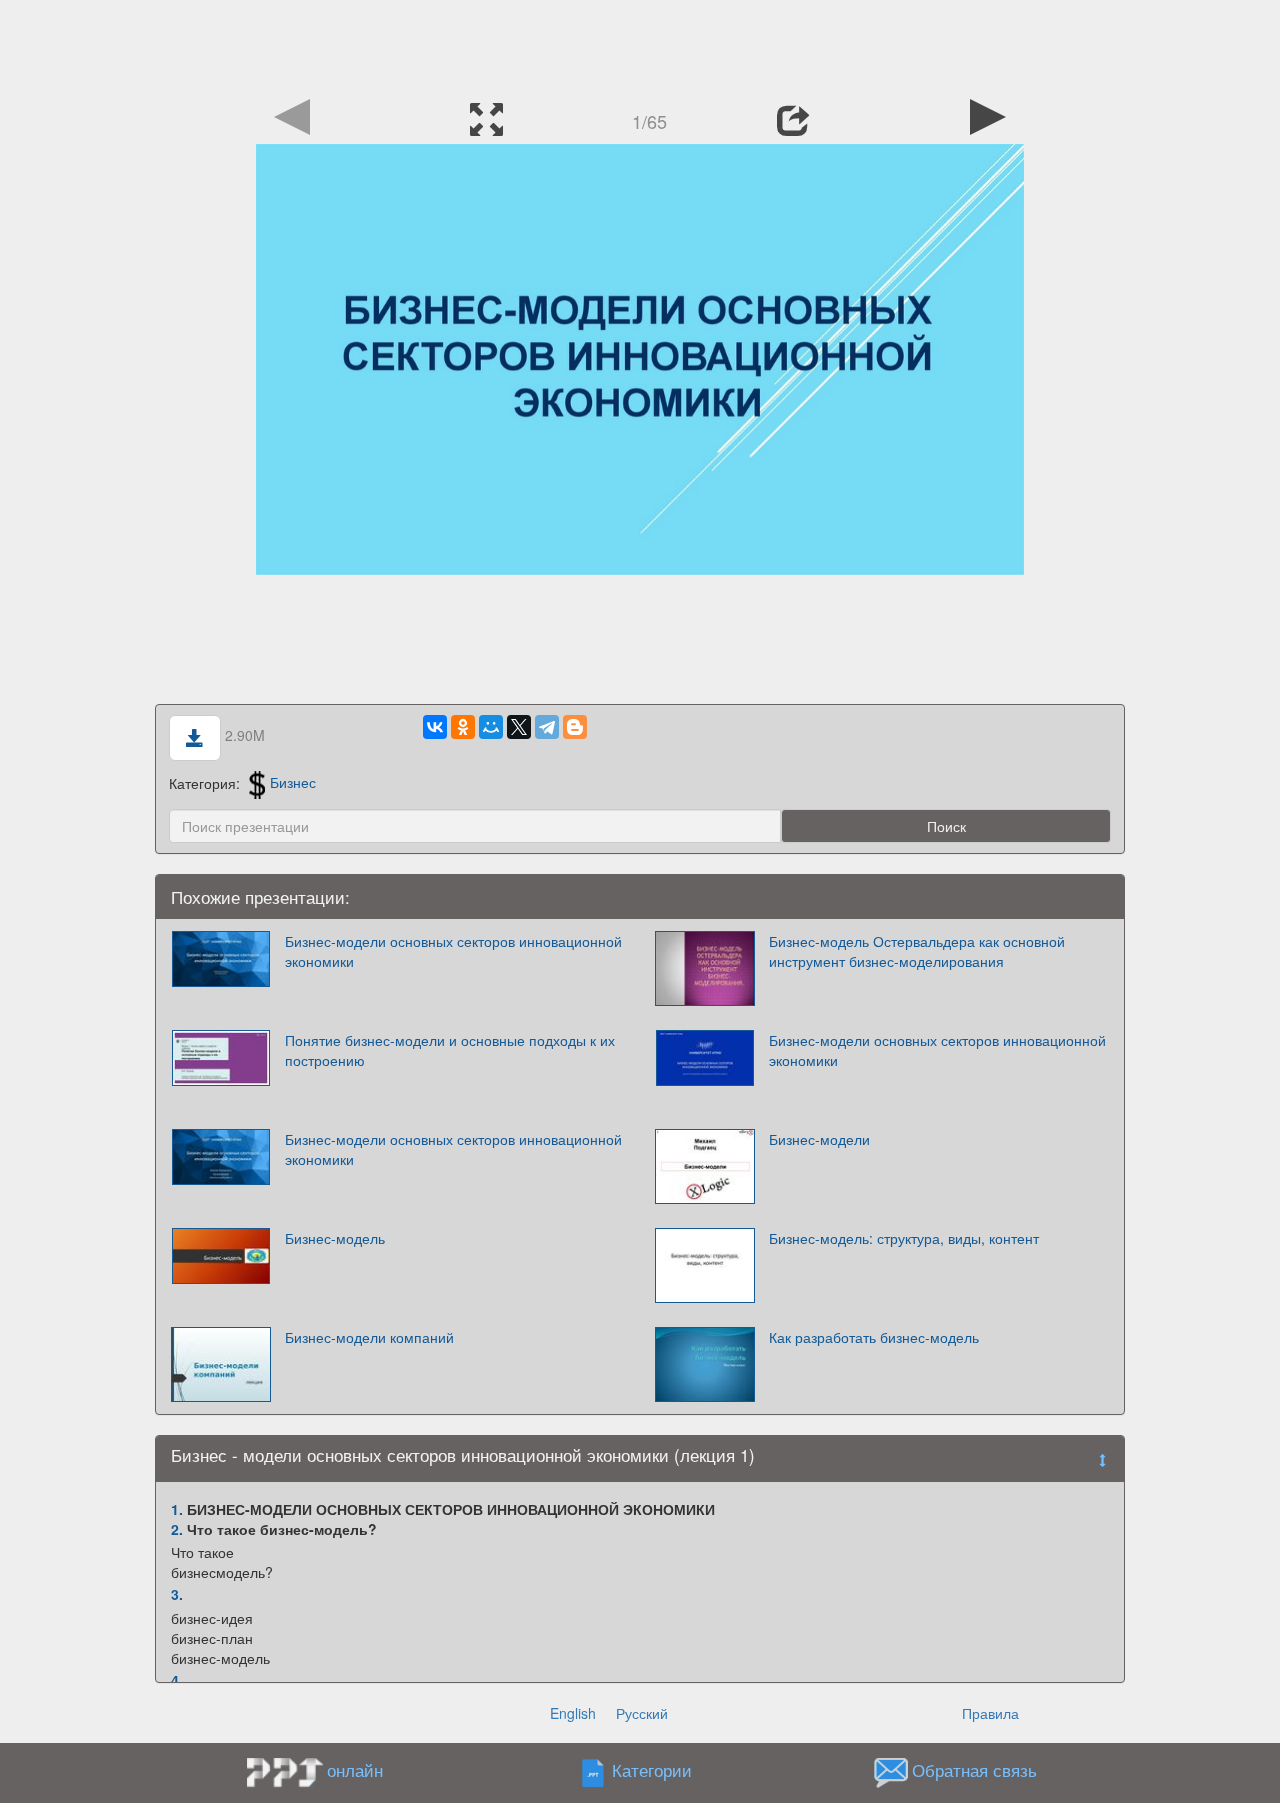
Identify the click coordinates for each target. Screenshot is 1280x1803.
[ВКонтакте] (435, 727)
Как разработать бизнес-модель (874, 1337)
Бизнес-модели (819, 1139)
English (573, 1713)
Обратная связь (974, 1770)
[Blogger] (575, 727)
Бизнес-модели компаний (369, 1337)
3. (177, 1594)
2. (177, 1529)
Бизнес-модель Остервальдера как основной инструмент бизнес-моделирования (917, 951)
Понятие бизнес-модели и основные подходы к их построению (450, 1050)
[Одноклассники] (463, 727)
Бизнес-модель (335, 1238)
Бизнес (293, 782)
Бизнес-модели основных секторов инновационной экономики (453, 951)
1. (177, 1509)
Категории (652, 1770)
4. (177, 1680)
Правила (990, 1713)
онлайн (355, 1770)
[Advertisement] (640, 45)
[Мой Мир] (491, 727)
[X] (519, 727)
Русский (642, 1713)
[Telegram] (547, 727)
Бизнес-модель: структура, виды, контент (904, 1238)
